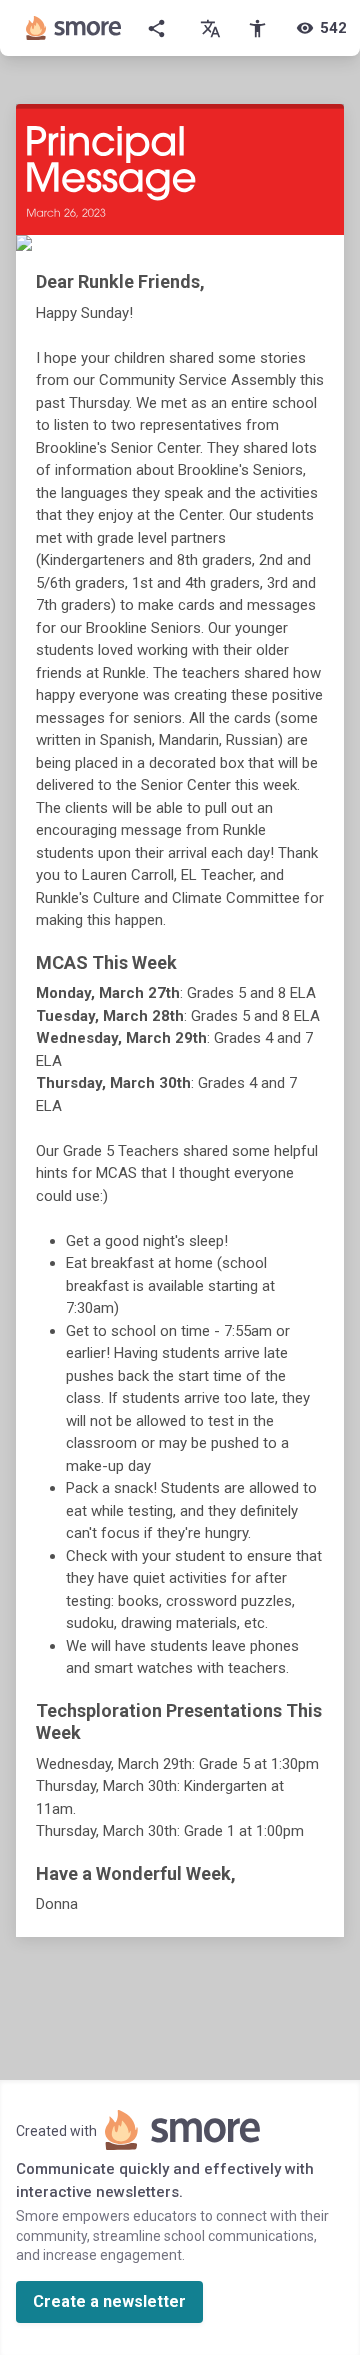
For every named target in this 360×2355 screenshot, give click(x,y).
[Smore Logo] (74, 28)
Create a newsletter (109, 2301)
